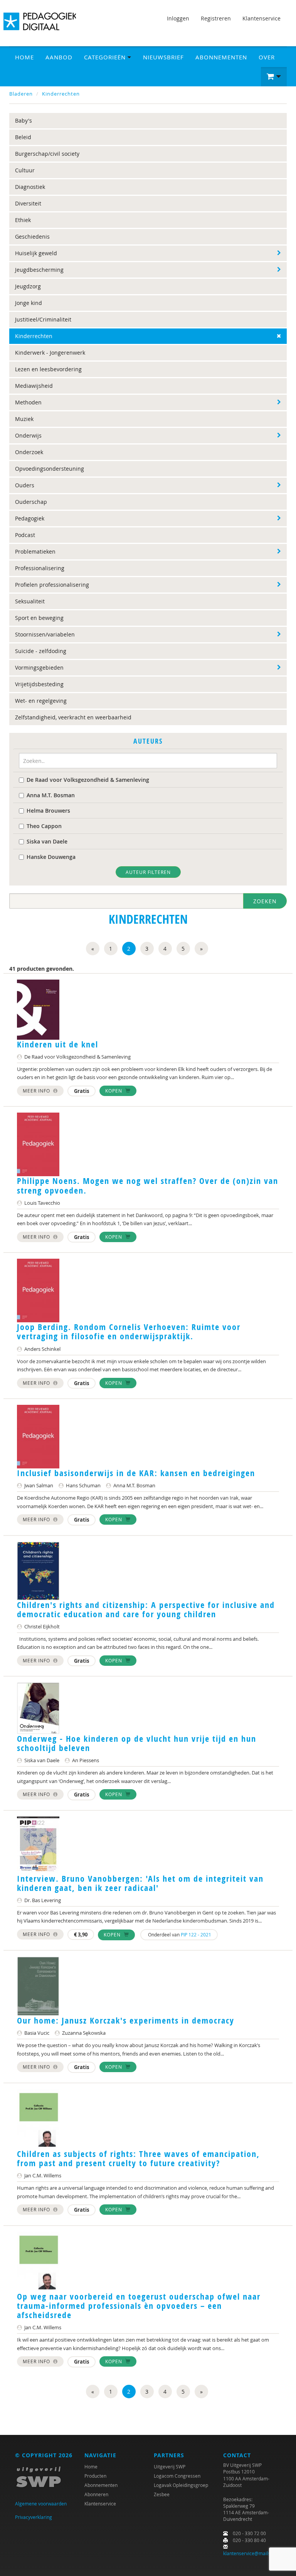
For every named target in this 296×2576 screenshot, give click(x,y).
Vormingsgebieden (39, 668)
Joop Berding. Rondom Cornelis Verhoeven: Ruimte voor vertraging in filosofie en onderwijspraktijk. (129, 1332)
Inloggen (178, 18)
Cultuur (25, 170)
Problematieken (35, 551)
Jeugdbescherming (39, 270)
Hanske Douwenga (51, 857)
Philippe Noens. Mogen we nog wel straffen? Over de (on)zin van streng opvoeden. (148, 1185)
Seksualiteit (30, 601)
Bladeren (21, 94)
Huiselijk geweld (36, 253)
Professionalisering (40, 568)
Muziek (24, 419)
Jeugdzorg (28, 286)
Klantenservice (262, 18)
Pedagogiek (30, 518)
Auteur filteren (148, 872)
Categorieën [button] (106, 57)
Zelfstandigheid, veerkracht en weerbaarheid (73, 717)
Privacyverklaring (34, 2517)
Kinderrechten (61, 94)
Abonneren (96, 2494)
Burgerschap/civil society (47, 154)
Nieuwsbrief (163, 57)
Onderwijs (28, 435)
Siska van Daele (47, 841)
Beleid (23, 137)
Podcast (25, 535)
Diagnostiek (30, 187)
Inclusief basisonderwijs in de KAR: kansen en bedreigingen (136, 1473)
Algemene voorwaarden (41, 2504)
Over (267, 57)
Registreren (216, 18)
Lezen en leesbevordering (48, 369)
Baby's (24, 120)
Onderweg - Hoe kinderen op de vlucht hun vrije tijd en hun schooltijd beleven (137, 1743)
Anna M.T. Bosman (51, 795)
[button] (274, 77)
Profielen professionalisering (52, 585)
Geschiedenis (32, 237)
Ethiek (23, 220)
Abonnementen (221, 57)
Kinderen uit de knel (58, 1044)
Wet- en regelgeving (41, 701)
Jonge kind (29, 303)
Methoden (28, 402)
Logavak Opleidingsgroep (181, 2485)
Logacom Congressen (177, 2476)
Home (24, 57)
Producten (95, 2476)
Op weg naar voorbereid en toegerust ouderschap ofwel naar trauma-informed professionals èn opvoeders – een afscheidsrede (139, 2306)
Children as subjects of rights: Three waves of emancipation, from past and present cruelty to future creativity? (138, 2158)
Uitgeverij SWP (170, 2467)
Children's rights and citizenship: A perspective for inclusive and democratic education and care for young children (146, 1610)
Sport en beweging (39, 618)
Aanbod (59, 57)
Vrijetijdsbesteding (39, 684)
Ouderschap (31, 502)
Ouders (25, 485)
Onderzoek (29, 452)
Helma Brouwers (48, 811)
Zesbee (162, 2494)
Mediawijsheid (34, 386)
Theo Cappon (44, 826)
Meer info (37, 1091)
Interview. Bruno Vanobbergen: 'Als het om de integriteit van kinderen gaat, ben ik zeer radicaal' (140, 1883)
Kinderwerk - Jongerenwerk (50, 353)
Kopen (114, 1091)
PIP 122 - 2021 (196, 1935)
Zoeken (265, 901)
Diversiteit (28, 203)
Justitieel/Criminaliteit (43, 319)
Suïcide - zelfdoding (41, 651)
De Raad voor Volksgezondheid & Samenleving (88, 780)
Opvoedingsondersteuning (50, 469)
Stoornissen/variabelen (45, 634)
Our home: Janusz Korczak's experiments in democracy (126, 2020)
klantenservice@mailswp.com (255, 2553)
